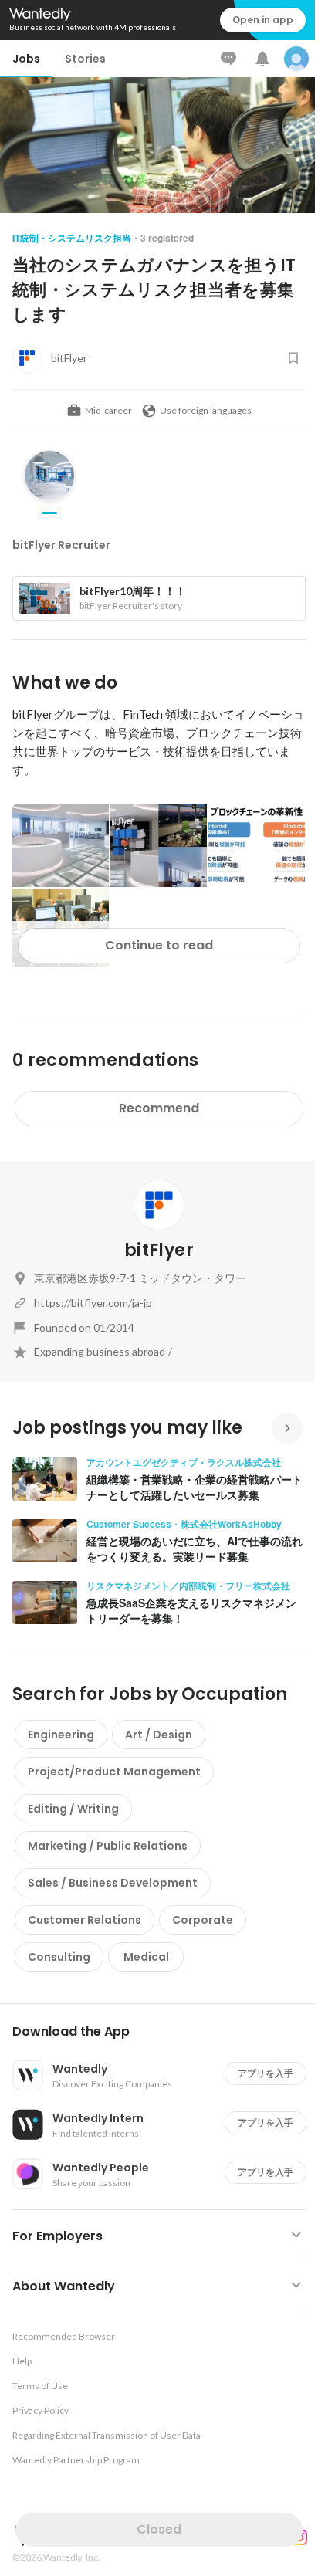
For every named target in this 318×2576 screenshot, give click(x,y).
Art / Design (159, 1735)
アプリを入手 (266, 2073)
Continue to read (159, 945)
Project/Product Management (114, 1772)
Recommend (159, 1108)
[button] (165, 2032)
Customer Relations (85, 1920)
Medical (146, 1957)
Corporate (203, 1920)
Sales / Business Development (113, 1883)
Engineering (61, 1735)
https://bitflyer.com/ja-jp (93, 1303)
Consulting (59, 1957)
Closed (159, 2529)
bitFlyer (159, 1250)
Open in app (263, 20)
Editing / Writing (73, 1809)
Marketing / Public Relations (108, 1846)
